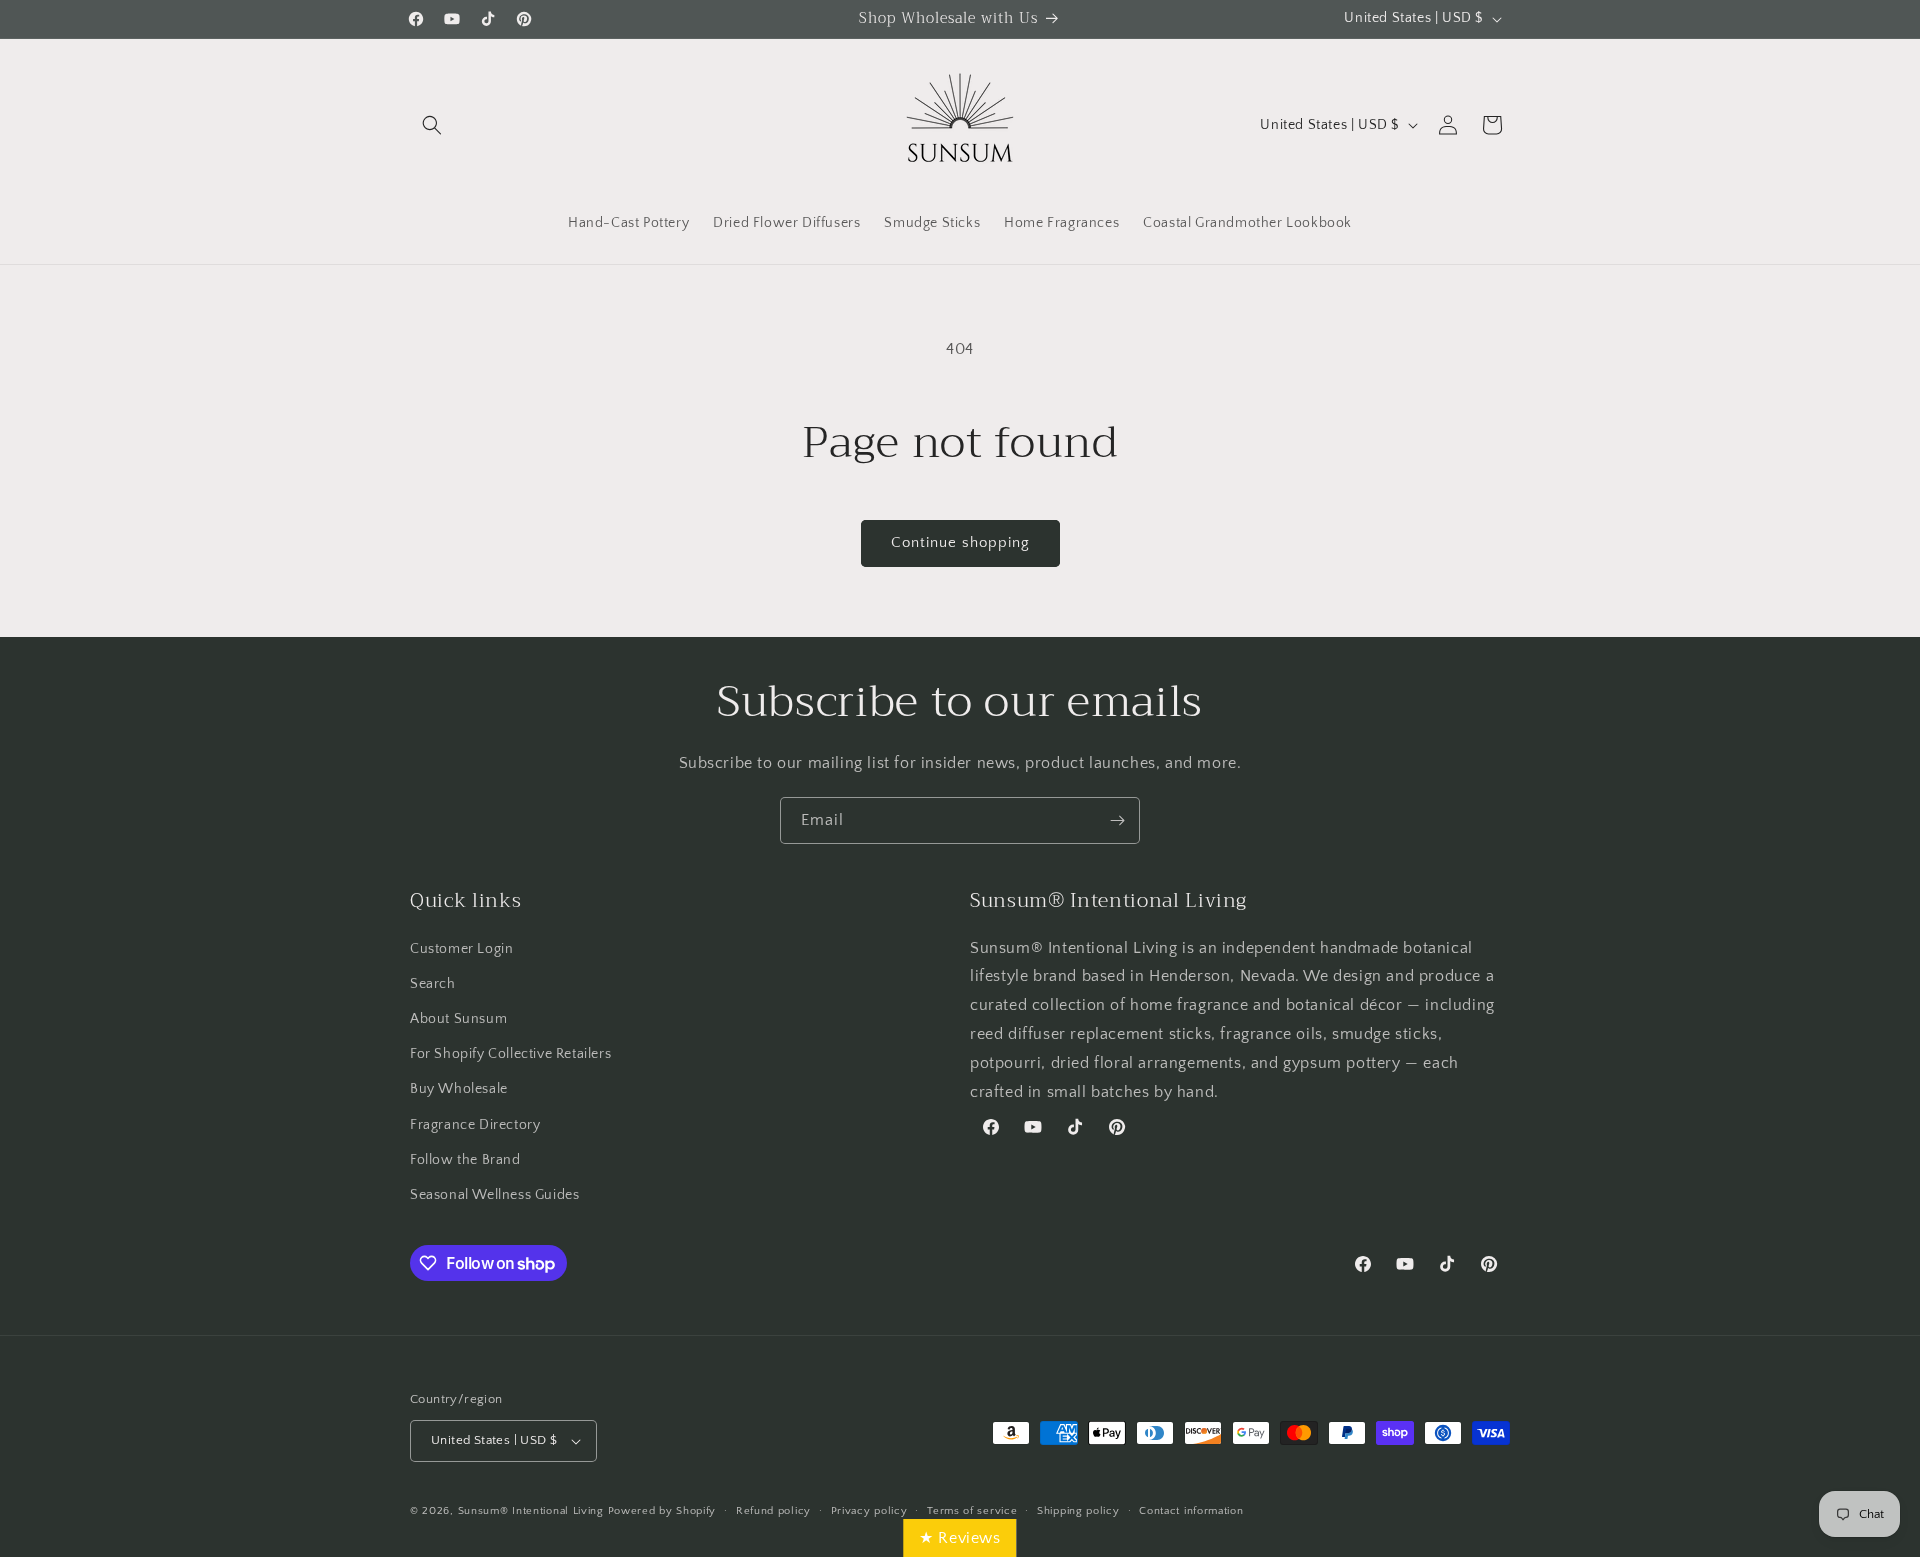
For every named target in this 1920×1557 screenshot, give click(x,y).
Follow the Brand (465, 1160)
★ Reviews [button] (959, 1538)
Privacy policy (869, 1511)
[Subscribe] (1117, 820)
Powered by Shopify (662, 1511)
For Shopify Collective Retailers (510, 1054)
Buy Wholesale (459, 1089)
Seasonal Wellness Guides (494, 1195)
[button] (432, 125)
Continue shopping (960, 542)
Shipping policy (1078, 1511)
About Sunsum (458, 1019)
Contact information (1191, 1511)
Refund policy (773, 1511)
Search (433, 984)
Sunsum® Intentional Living (531, 1511)
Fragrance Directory (475, 1125)
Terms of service (972, 1511)
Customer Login (461, 949)
